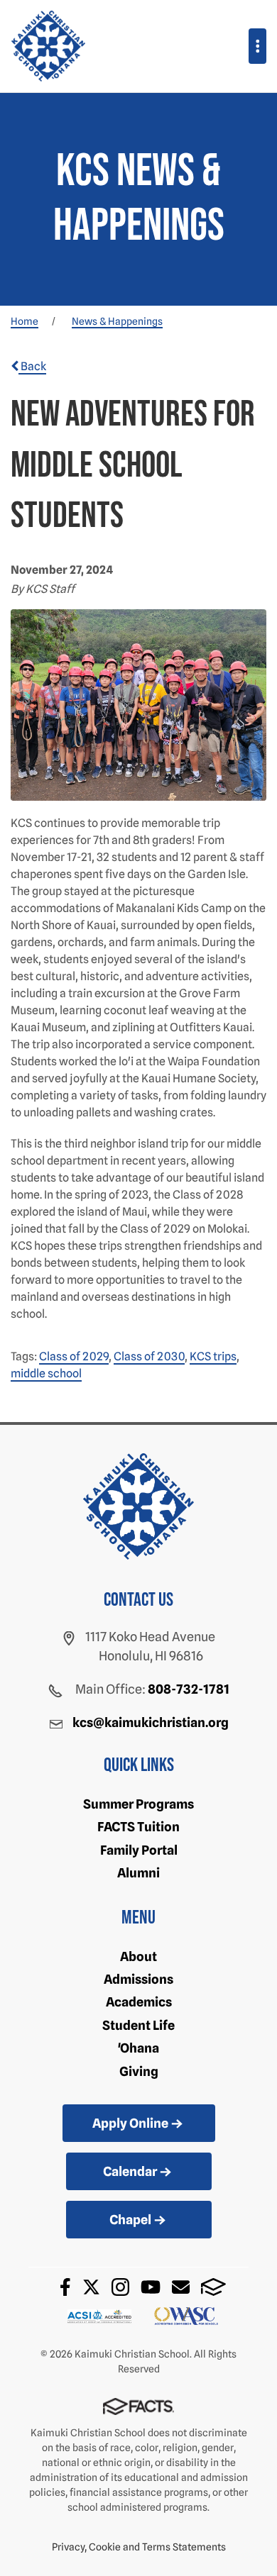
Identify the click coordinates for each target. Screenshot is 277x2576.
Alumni (138, 1873)
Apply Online (130, 2123)
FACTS (213, 2287)
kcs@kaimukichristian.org (151, 1722)
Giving (139, 2071)
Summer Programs (138, 1804)
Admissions (138, 1979)
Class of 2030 (149, 1356)
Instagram (120, 2287)
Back (32, 366)
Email (181, 2287)
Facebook (65, 2287)
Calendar (130, 2171)
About (138, 1956)
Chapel (130, 2220)
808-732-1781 (189, 1689)
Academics (139, 2002)
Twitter (91, 2287)
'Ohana (138, 2048)
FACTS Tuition (138, 1827)
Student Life (138, 2025)
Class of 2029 (74, 1356)
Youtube (151, 2287)
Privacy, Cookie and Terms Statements (139, 2547)
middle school (46, 1373)
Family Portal (139, 1850)
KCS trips (213, 1356)
